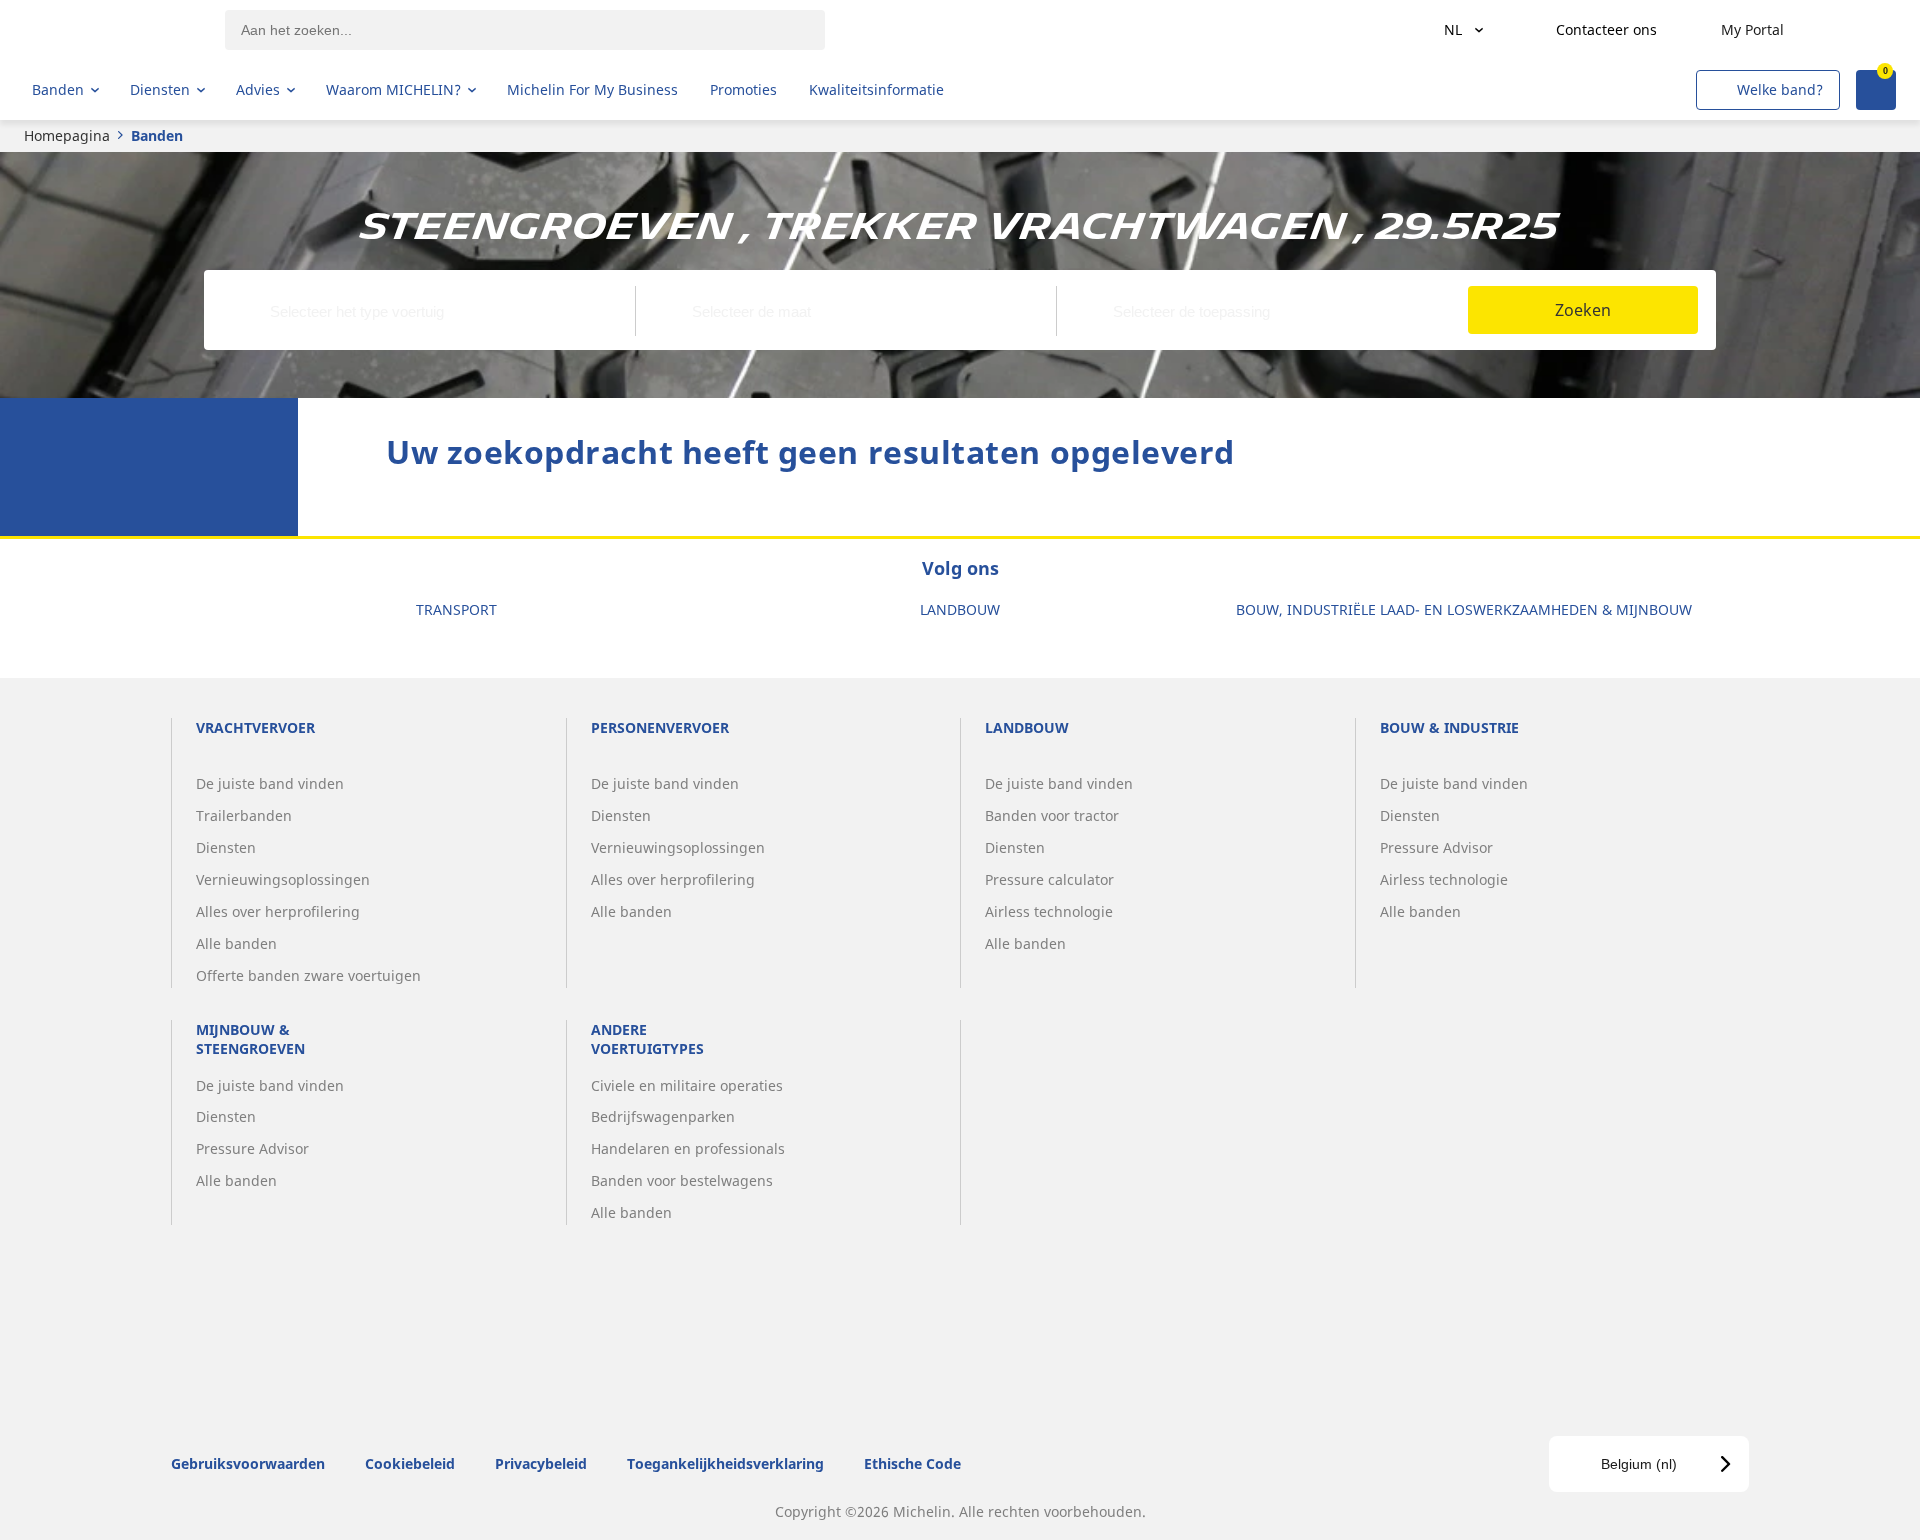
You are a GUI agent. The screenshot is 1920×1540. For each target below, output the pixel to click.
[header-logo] (110, 30)
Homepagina (67, 135)
